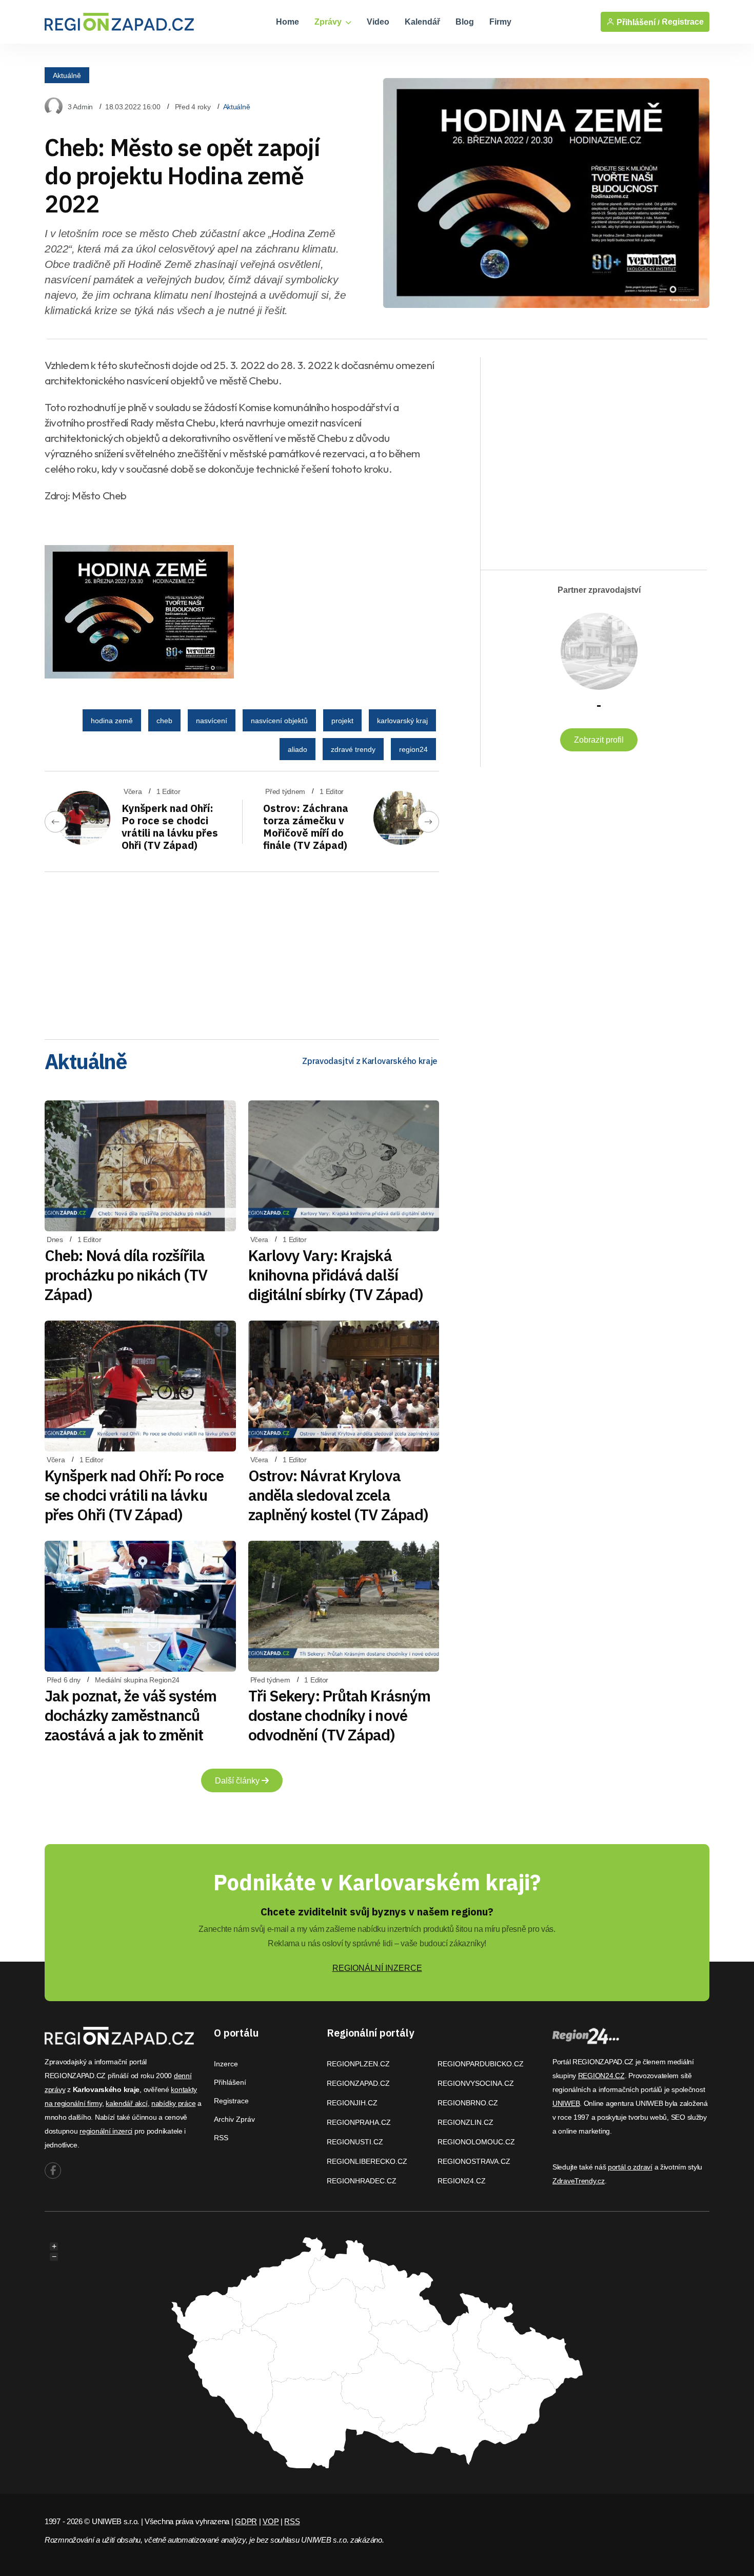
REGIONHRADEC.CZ (362, 2181)
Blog (465, 22)
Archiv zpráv (234, 2119)
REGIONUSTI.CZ (355, 2142)
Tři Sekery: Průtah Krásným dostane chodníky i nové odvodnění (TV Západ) (340, 1715)
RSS (221, 2138)
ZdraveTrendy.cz (579, 2181)
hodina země (112, 721)
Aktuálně (67, 75)
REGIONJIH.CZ (352, 2103)
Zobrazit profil (599, 740)
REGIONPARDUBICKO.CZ (481, 2064)
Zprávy (329, 22)
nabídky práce (173, 2103)
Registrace (683, 22)
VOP (271, 2521)
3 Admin (80, 107)
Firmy (500, 22)
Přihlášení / (637, 22)
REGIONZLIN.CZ (465, 2122)
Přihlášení (230, 2082)
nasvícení (212, 721)
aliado (297, 749)
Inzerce (226, 2064)
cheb (164, 721)
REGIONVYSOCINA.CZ (476, 2083)
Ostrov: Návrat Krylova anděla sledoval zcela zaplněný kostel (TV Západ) (339, 1495)
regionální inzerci (106, 2131)
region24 (413, 749)
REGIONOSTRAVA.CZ (474, 2161)
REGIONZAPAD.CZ (358, 2083)
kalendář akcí (126, 2103)
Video (378, 22)
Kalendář (422, 22)
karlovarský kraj (402, 721)
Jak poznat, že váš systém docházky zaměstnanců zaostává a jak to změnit (131, 1715)
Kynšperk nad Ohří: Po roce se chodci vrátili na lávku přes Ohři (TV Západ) (170, 827)
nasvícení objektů (279, 721)
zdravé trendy (353, 749)
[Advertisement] (242, 952)
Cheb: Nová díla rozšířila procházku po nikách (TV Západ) (126, 1275)
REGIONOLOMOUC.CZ (476, 2142)
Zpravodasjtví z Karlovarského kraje (370, 1061)
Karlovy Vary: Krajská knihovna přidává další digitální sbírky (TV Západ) (336, 1275)
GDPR (246, 2521)
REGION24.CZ (462, 2181)
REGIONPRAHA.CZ (359, 2122)
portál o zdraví (630, 2167)
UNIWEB (566, 2103)
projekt (342, 721)
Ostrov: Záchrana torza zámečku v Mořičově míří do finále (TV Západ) (306, 827)
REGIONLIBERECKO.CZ (367, 2161)
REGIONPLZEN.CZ (358, 2064)
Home (287, 22)
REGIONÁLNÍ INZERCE (377, 1968)
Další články (238, 1781)
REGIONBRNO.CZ (468, 2103)
